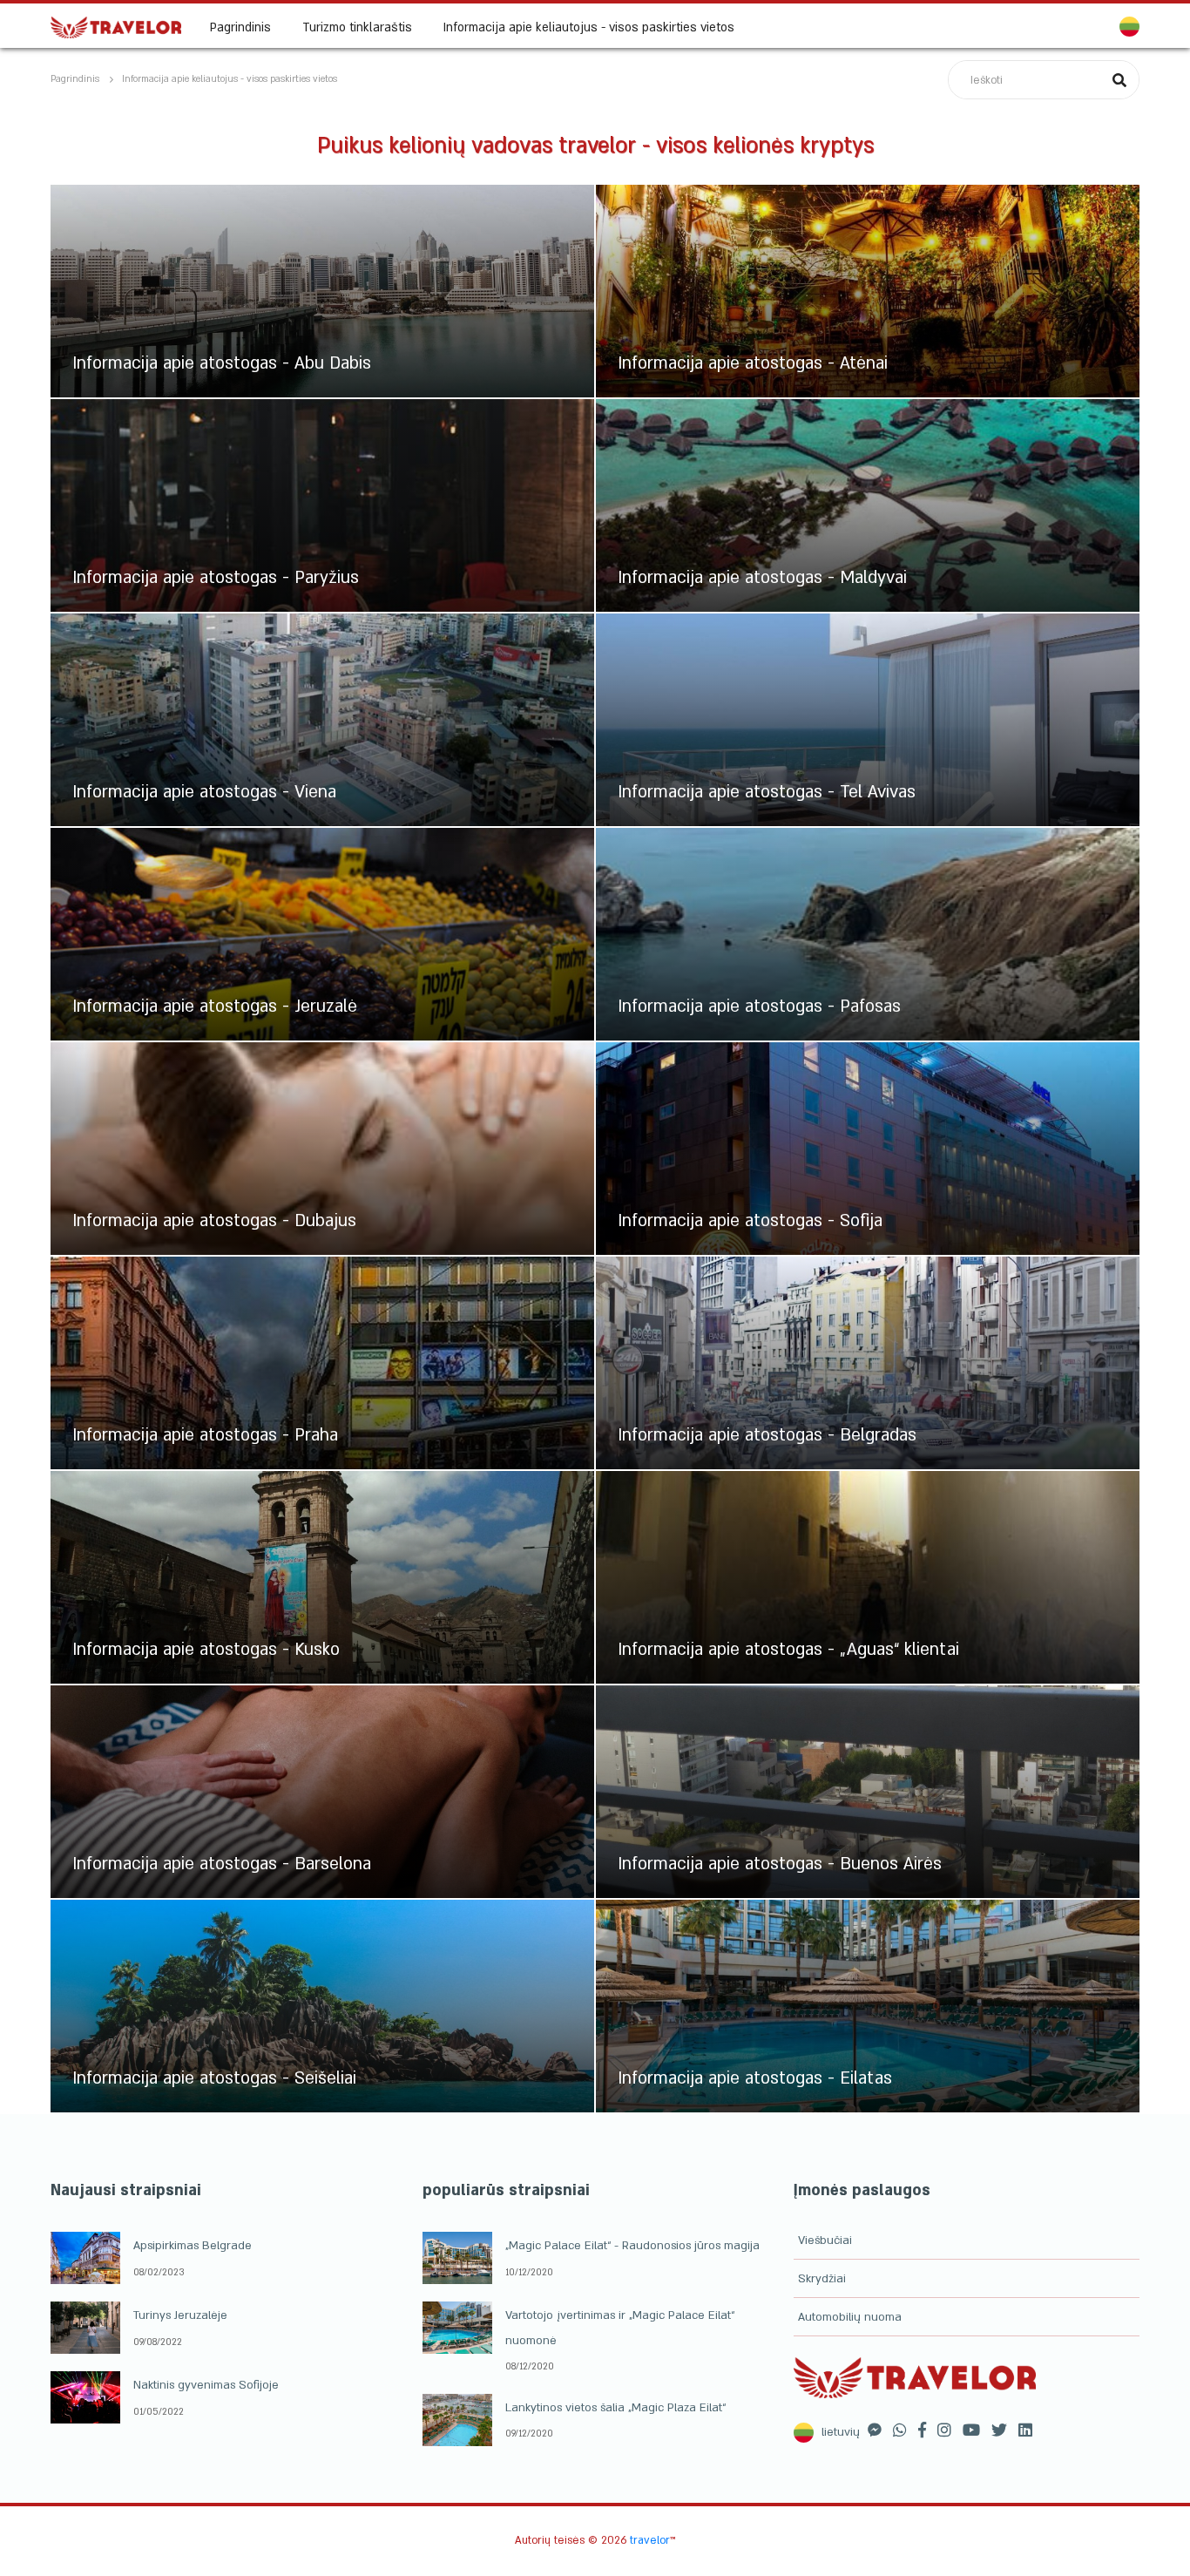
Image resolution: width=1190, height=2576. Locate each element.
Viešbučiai (825, 2240)
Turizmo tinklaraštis (357, 27)
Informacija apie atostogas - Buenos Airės (780, 1864)
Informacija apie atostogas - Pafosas (759, 1007)
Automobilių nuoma (850, 2317)
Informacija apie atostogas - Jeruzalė (215, 1007)
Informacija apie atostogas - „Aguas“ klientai (788, 1650)
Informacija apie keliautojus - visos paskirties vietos (589, 27)
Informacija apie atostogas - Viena (204, 792)
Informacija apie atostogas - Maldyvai (762, 578)
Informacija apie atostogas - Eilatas (755, 2078)
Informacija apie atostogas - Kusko (206, 1650)
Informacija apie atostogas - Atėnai (753, 363)
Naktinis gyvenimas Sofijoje (206, 2385)
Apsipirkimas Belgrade (193, 2246)
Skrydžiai (822, 2279)
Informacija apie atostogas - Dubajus (214, 1221)
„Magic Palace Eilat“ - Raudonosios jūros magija (632, 2246)
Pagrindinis (240, 27)
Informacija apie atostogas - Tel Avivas (767, 792)
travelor (650, 2540)
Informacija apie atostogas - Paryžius (216, 578)
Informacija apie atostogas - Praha (205, 1435)
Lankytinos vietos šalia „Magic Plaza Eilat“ (615, 2408)
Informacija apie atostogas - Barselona (222, 1864)
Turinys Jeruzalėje (180, 2315)
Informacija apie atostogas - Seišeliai (214, 2078)
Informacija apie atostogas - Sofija (750, 1221)
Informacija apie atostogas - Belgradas (767, 1435)
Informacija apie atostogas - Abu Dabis (222, 363)
